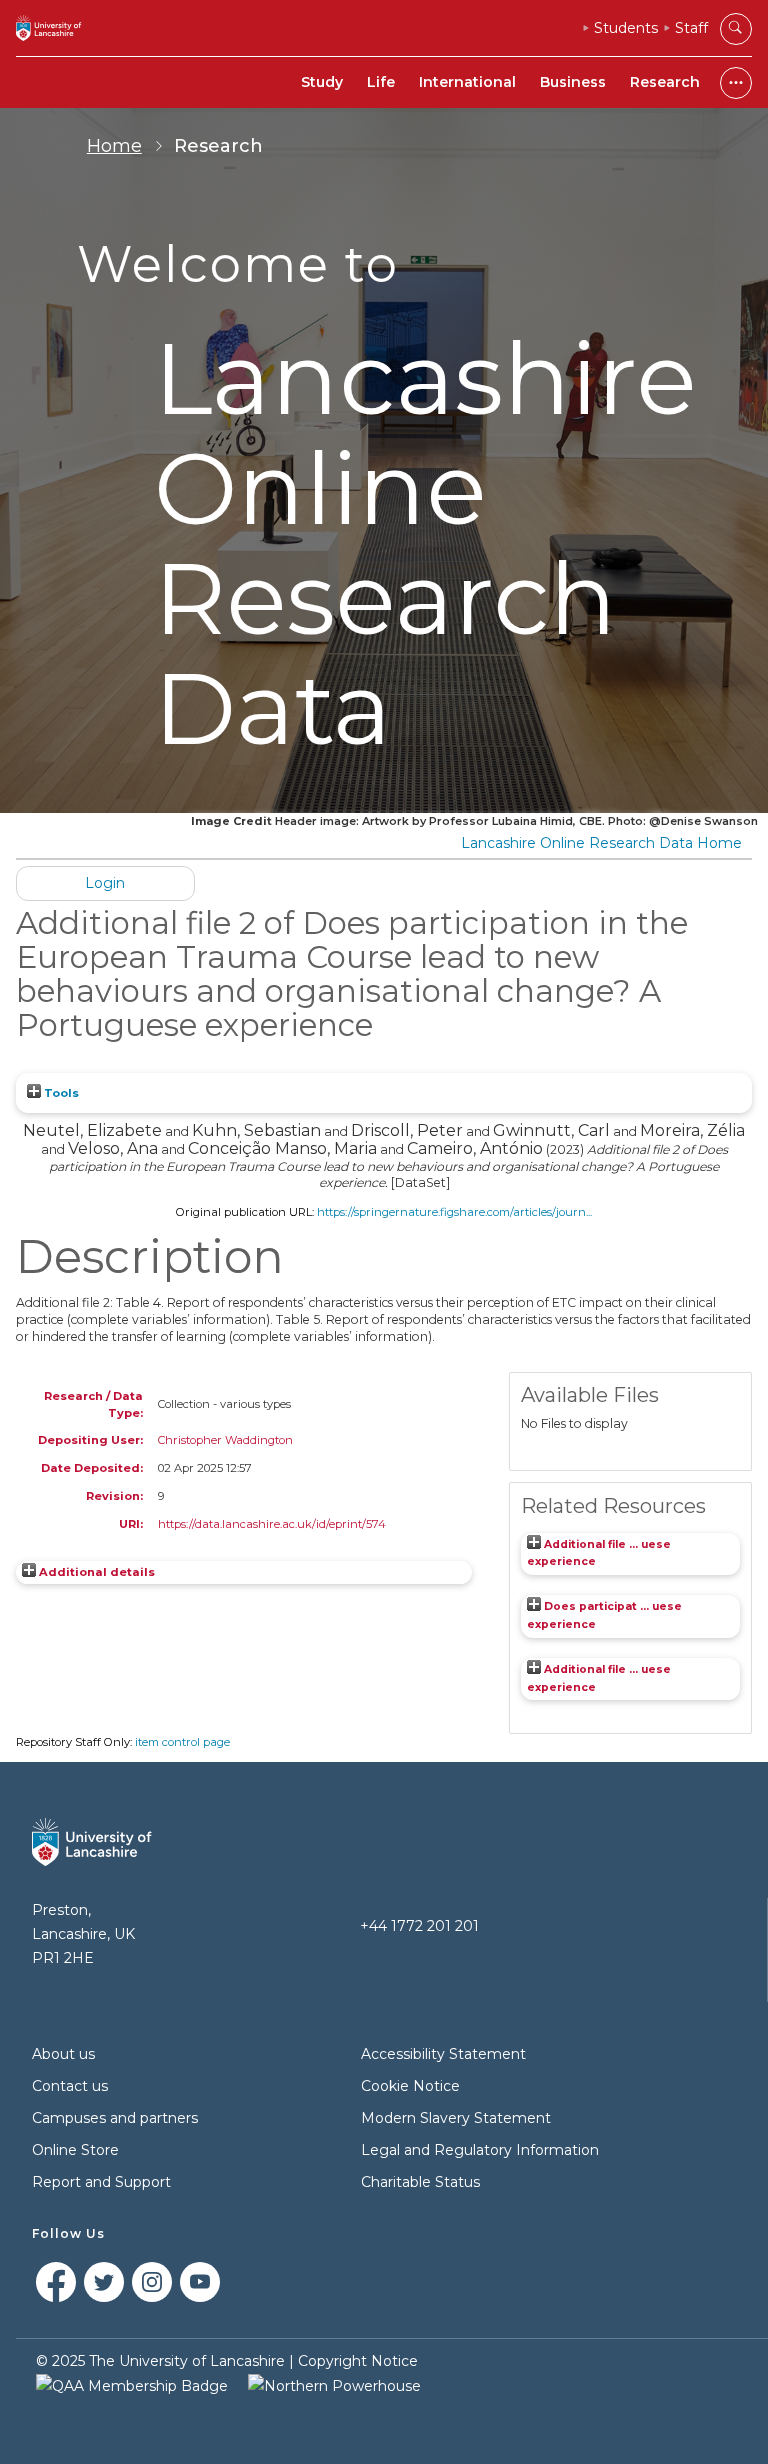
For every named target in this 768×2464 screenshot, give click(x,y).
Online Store (75, 2150)
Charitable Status (420, 2182)
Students (626, 28)
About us (63, 2054)
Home (114, 146)
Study (322, 82)
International (467, 82)
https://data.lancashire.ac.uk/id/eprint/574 (272, 1524)
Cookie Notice (410, 2086)
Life (381, 82)
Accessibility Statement (443, 2054)
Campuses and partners (115, 2118)
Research (665, 82)
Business (573, 82)
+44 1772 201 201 (419, 1926)
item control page (182, 1742)
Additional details (97, 1572)
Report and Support (101, 2182)
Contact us (70, 2086)
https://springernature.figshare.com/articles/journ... (454, 1212)
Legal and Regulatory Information (480, 2150)
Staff (691, 28)
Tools (60, 1093)
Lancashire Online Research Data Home (601, 843)
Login (105, 883)
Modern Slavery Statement (456, 2118)
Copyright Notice (358, 2361)
